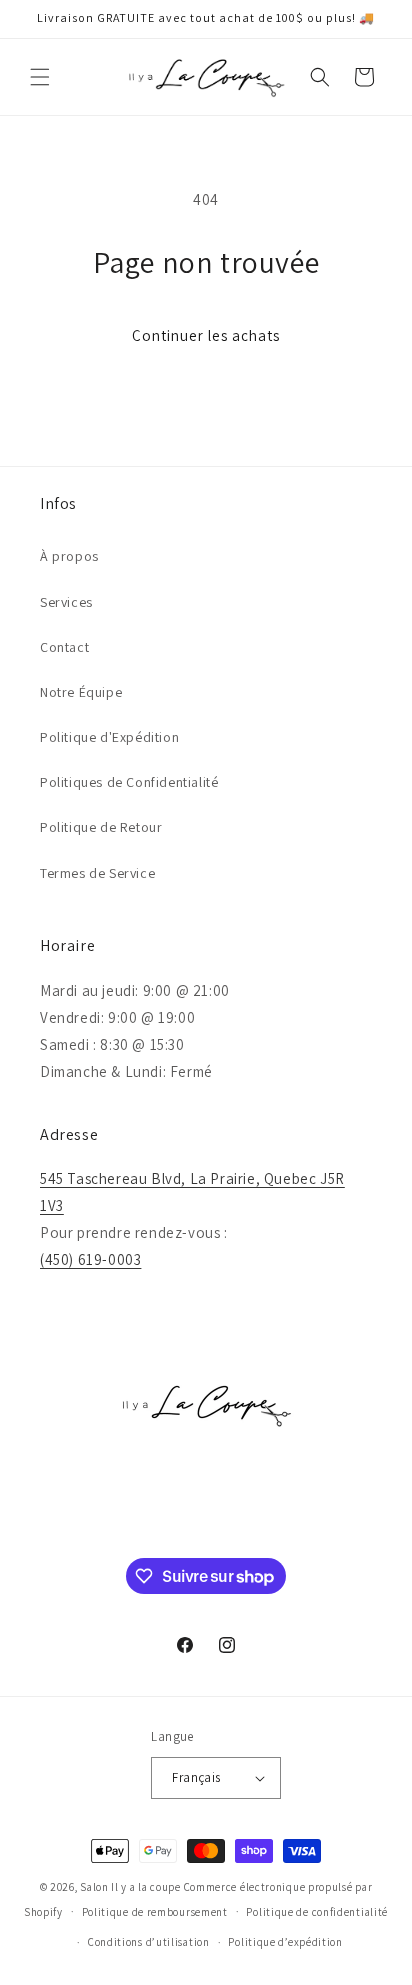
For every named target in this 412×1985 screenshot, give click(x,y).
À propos (69, 556)
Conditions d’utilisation (149, 1942)
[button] (40, 77)
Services (66, 602)
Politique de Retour (101, 827)
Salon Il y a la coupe (130, 1887)
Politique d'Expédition (109, 737)
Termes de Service (97, 873)
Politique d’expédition (285, 1942)
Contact (64, 647)
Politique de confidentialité (317, 1912)
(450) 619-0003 (90, 1259)
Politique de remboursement (155, 1912)
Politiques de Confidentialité (129, 782)
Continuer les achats (206, 335)
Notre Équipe (81, 692)
